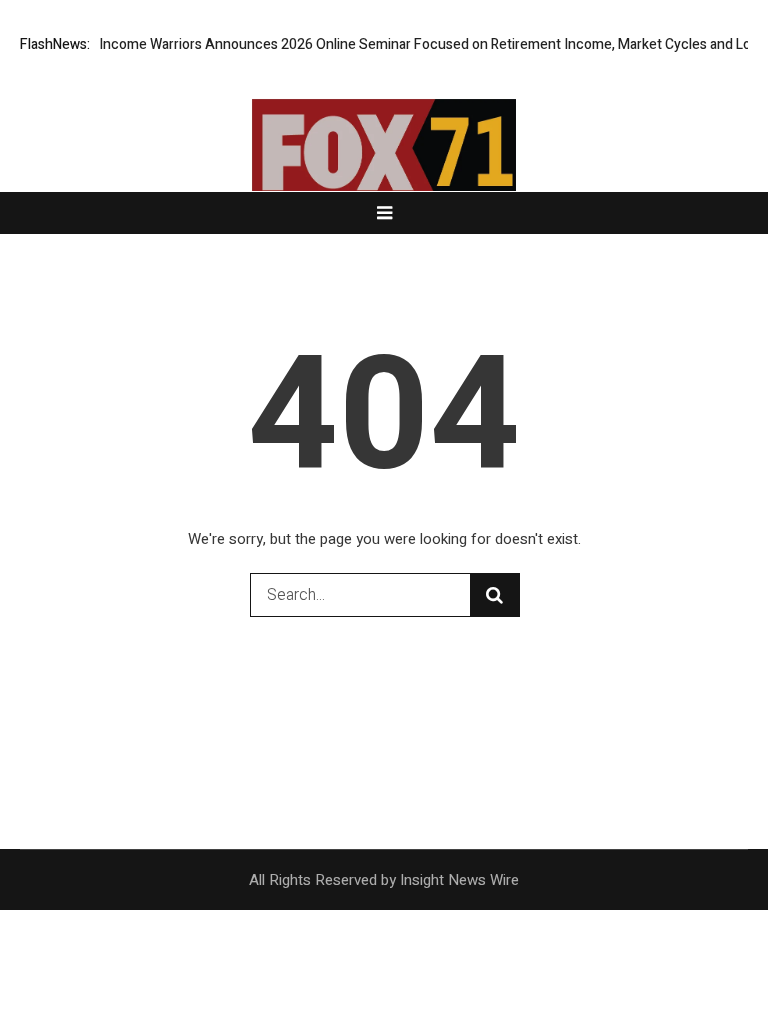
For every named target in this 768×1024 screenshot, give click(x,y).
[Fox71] (384, 177)
